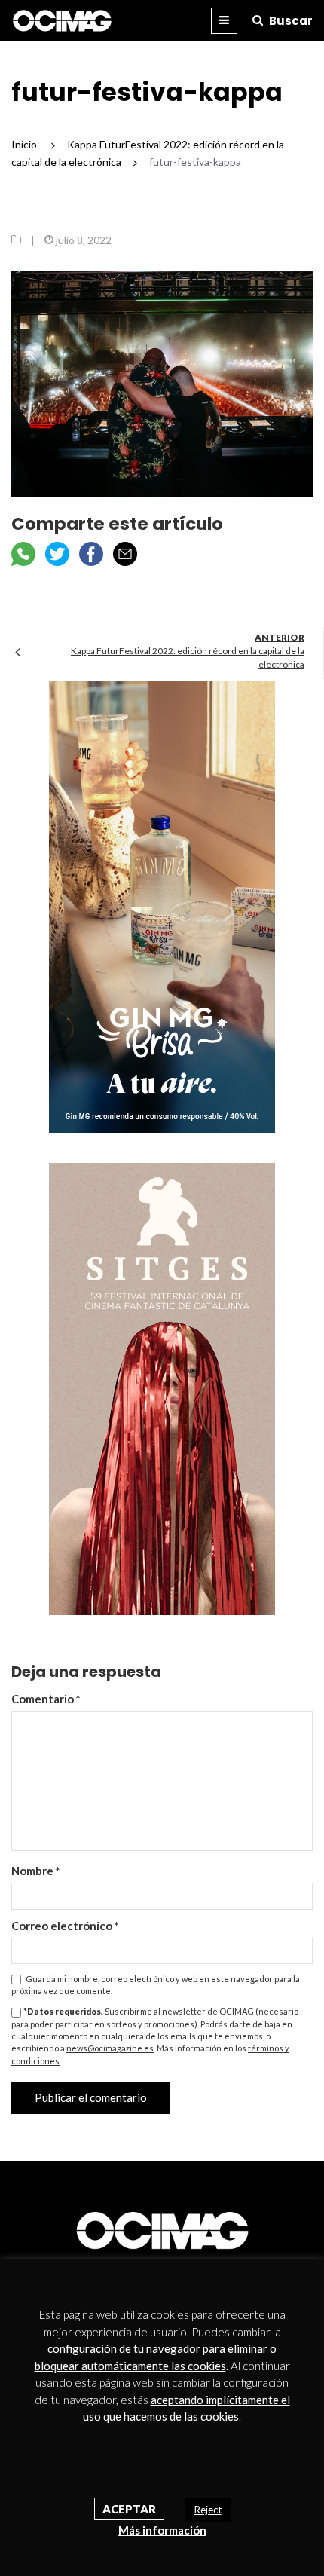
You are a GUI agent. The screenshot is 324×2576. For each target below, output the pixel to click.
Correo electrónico (65, 1926)
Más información (162, 2530)
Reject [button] (208, 2510)
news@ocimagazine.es (110, 2048)
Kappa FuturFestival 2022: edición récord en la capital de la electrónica (188, 658)
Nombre (36, 1871)
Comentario (46, 1699)
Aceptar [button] (129, 2509)
